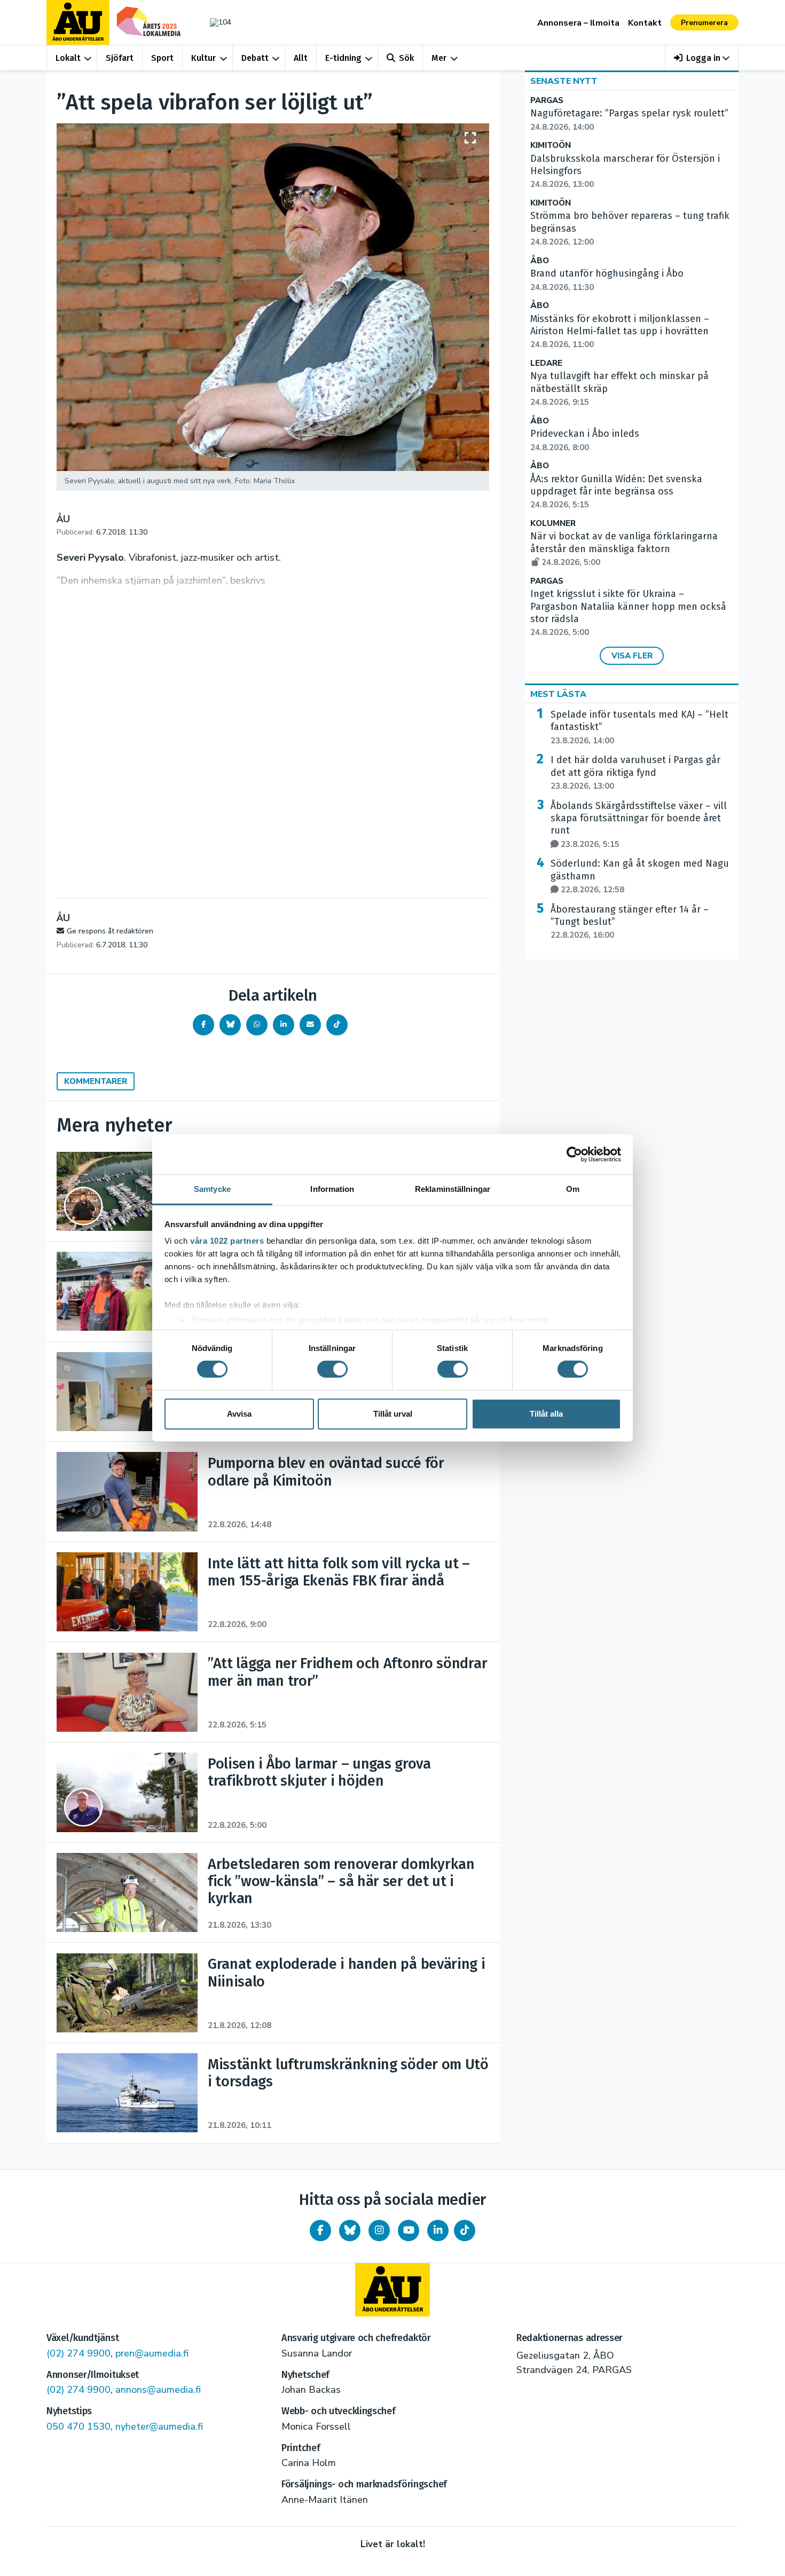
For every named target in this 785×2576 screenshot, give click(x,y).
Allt (301, 58)
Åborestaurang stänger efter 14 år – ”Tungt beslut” (630, 922)
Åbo (540, 261)
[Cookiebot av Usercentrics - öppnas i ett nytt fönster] (574, 1154)
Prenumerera (704, 23)
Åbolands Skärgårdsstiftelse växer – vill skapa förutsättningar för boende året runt (639, 825)
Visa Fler (632, 656)
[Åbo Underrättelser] (392, 2290)
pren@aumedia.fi (152, 2353)
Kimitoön (551, 146)
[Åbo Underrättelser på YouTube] (409, 2231)
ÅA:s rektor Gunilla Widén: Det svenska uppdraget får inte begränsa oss (616, 492)
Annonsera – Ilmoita (578, 23)
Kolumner (553, 524)
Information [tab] (332, 1189)
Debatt (255, 58)
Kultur (203, 58)
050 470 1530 (78, 2426)
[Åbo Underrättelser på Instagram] (379, 2231)
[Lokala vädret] (215, 22)
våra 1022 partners (227, 1241)
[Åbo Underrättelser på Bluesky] (350, 2231)
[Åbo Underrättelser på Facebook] (320, 2231)
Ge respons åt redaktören (110, 931)
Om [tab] (573, 1189)
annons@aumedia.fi (158, 2390)
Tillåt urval (393, 1414)
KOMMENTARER (96, 1081)
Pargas (547, 101)
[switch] (332, 1369)
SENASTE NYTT (564, 81)
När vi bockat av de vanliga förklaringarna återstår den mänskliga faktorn (624, 549)
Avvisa (239, 1414)
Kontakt (645, 23)
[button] (702, 58)
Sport (162, 58)
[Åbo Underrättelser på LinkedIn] (438, 2231)
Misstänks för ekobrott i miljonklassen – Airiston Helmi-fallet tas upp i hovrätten (620, 332)
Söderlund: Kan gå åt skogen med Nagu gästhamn (640, 876)
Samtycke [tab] (212, 1189)
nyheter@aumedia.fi (159, 2426)
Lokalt (68, 58)
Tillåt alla (546, 1414)
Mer (439, 58)
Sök (406, 58)
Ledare (546, 363)
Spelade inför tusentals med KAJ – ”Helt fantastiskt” (639, 727)
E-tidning (343, 58)
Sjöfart (120, 58)
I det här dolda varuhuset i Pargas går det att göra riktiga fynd (635, 773)
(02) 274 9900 (78, 2353)
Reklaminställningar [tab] (453, 1189)
